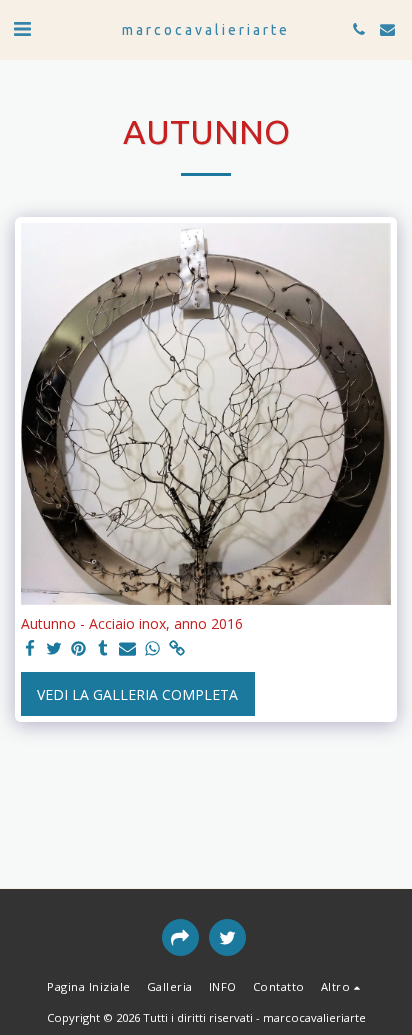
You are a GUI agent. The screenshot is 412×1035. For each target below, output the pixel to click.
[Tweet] (55, 649)
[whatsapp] (153, 649)
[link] (177, 649)
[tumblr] (104, 649)
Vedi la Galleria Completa (137, 694)
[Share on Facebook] (30, 649)
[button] (22, 28)
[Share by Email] (128, 649)
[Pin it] (79, 649)
